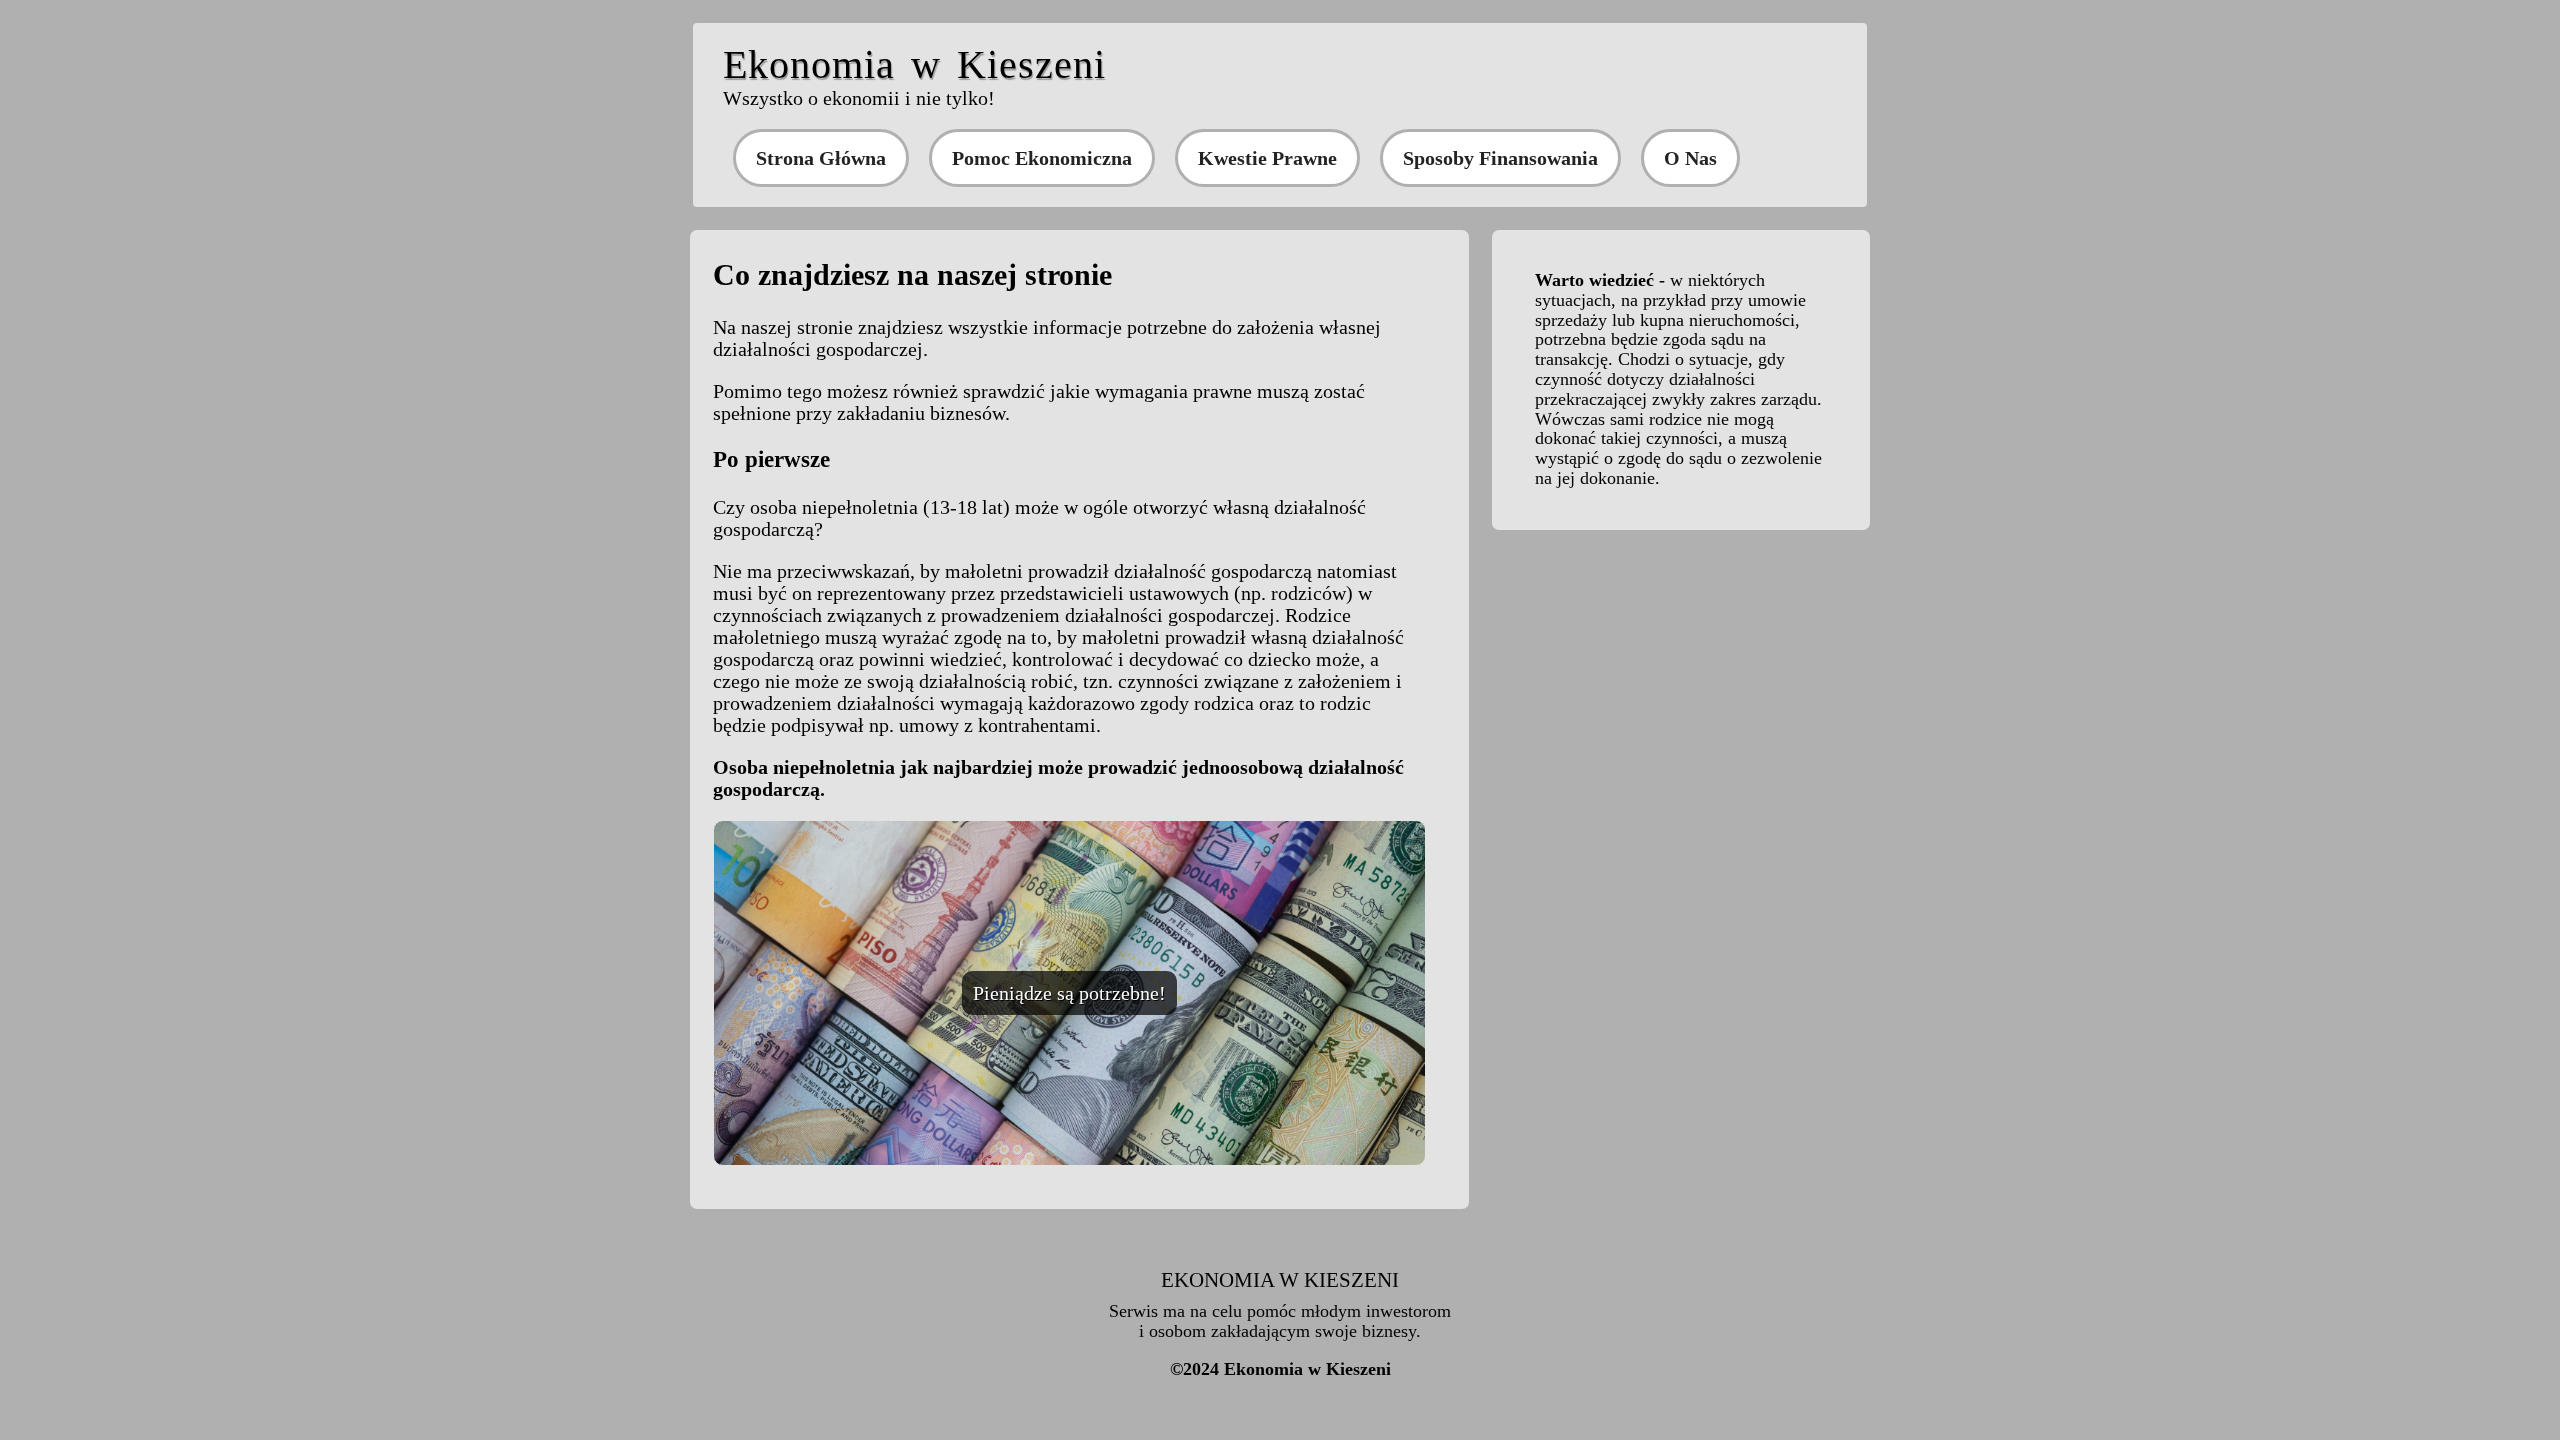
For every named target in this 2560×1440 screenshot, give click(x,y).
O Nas (1690, 158)
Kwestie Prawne (1267, 158)
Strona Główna (821, 158)
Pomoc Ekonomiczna (1042, 158)
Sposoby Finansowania (1500, 158)
